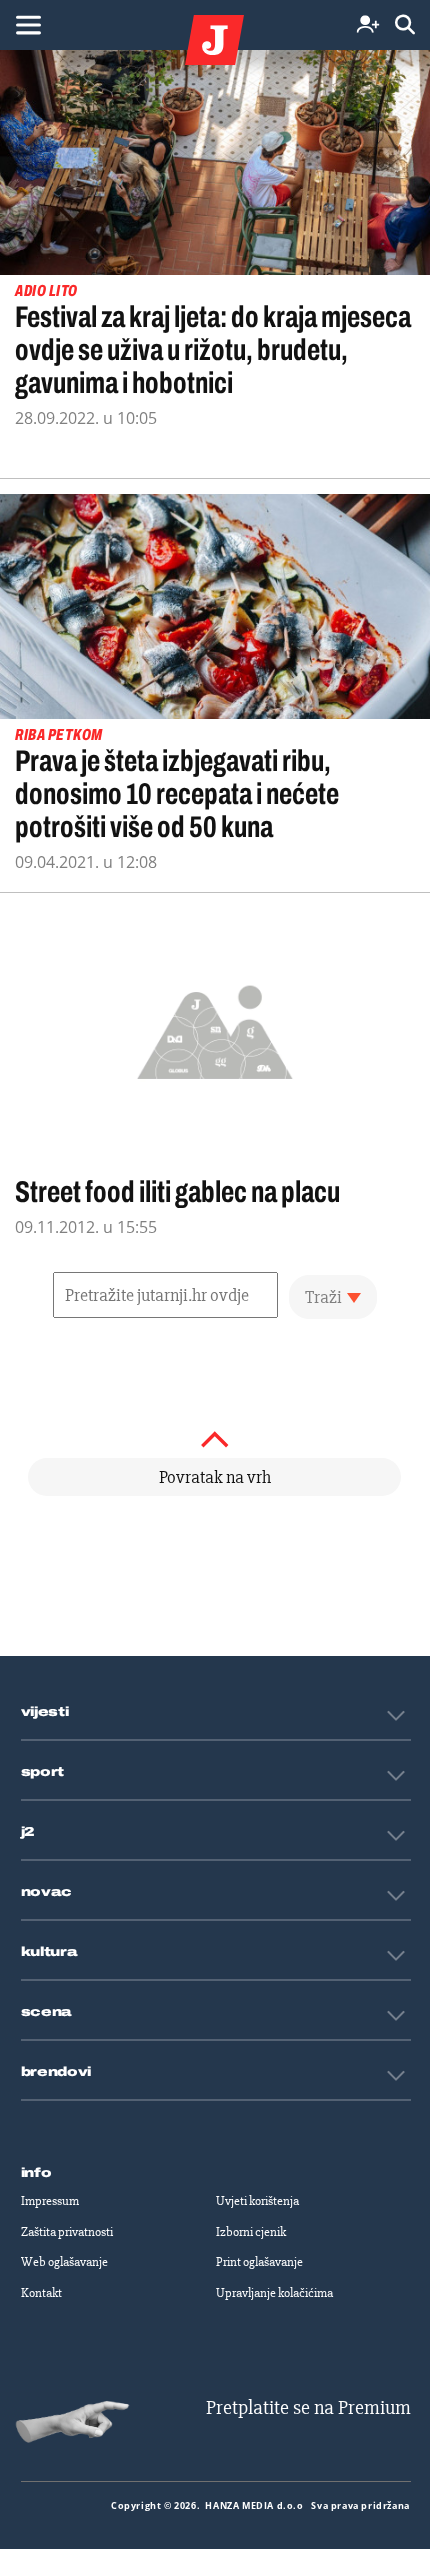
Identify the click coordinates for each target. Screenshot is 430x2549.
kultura (49, 1952)
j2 (28, 1832)
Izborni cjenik (251, 2232)
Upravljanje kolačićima (274, 2293)
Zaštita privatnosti (67, 2232)
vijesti (45, 1712)
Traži (323, 1297)
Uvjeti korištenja (257, 2201)
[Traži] (405, 25)
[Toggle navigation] (28, 25)
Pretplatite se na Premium (308, 2407)
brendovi (56, 2072)
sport (43, 1772)
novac (47, 1892)
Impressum (50, 2201)
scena (47, 2012)
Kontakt (41, 2293)
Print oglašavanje (259, 2262)
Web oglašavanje (64, 2262)
